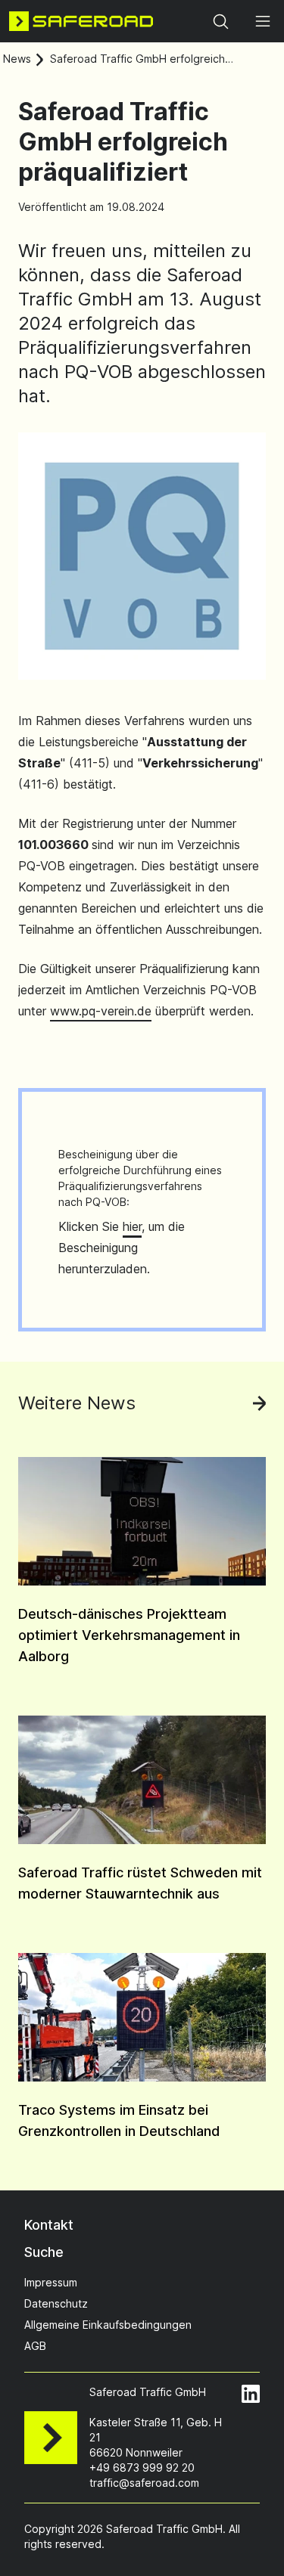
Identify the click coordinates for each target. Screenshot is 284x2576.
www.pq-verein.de (101, 1011)
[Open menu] (263, 21)
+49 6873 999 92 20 (142, 2468)
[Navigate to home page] (81, 21)
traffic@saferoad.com (144, 2483)
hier (132, 1226)
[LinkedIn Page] (251, 2394)
